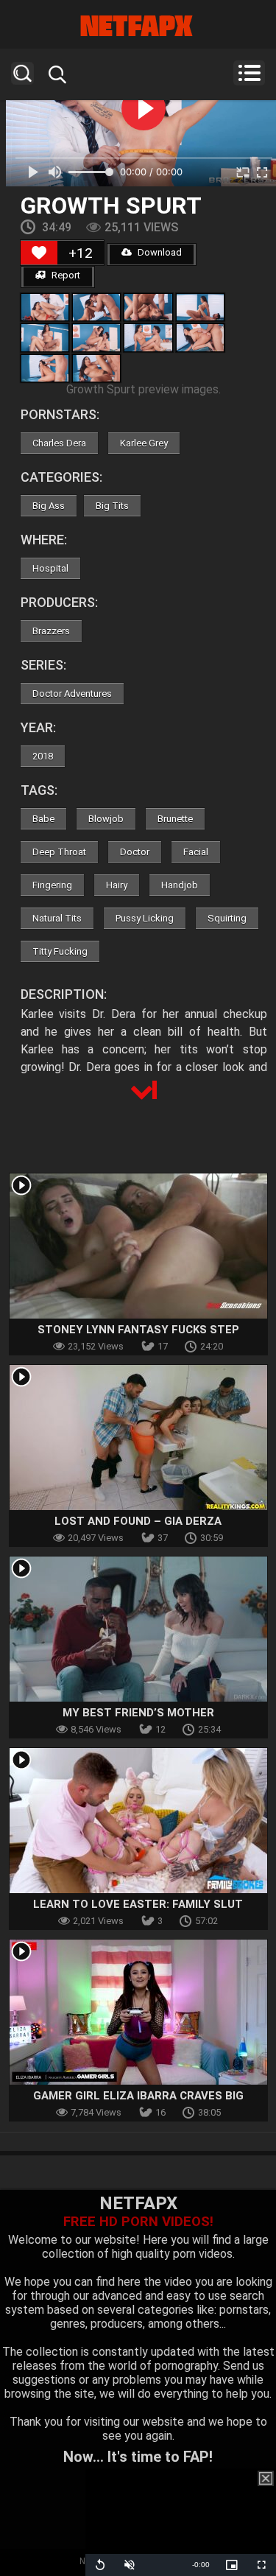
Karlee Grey (144, 443)
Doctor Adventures (72, 694)
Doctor (135, 852)
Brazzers (51, 631)
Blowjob (106, 819)
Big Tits (112, 506)
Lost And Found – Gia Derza (138, 1521)
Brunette (175, 819)
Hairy (117, 885)
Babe (43, 819)
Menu (249, 73)
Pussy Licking (145, 918)
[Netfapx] (138, 26)
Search (22, 73)
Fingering (52, 885)
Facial (196, 852)
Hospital (50, 568)
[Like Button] (39, 253)
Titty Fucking (60, 951)
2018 (43, 756)
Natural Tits (57, 918)
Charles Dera (59, 443)
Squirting (227, 918)
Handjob (180, 885)
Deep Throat (59, 852)
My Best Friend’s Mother (138, 1713)
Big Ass (49, 506)
